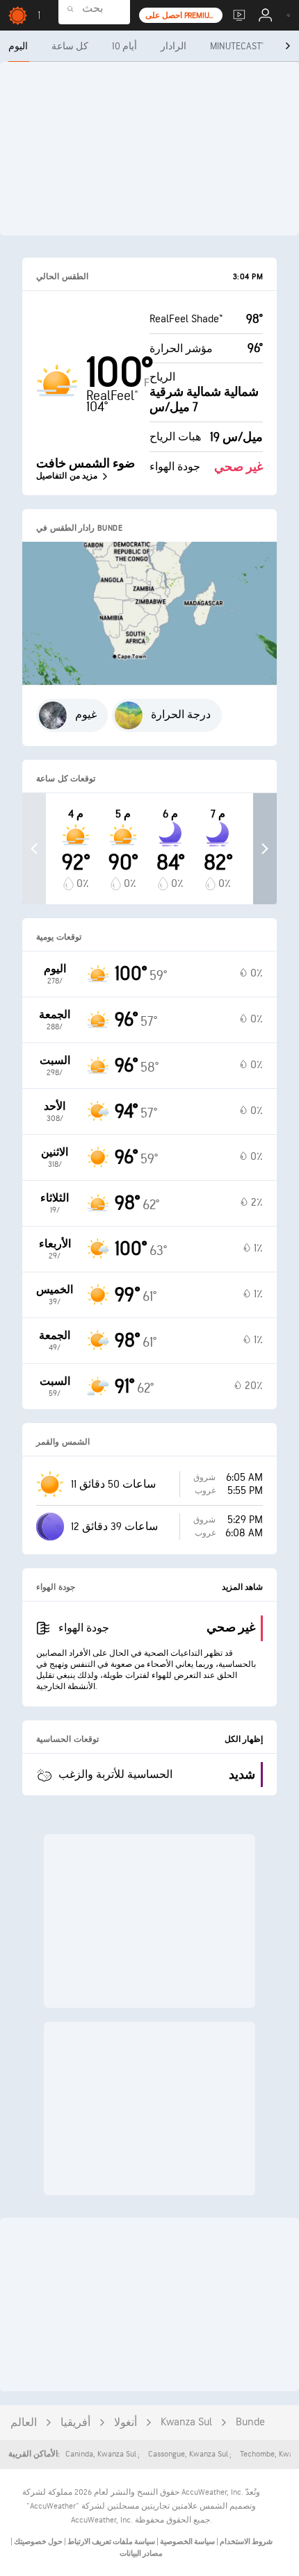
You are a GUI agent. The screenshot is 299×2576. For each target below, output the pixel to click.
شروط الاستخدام (245, 2542)
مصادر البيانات (141, 2553)
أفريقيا (75, 2423)
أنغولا (126, 2423)
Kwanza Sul (186, 2422)
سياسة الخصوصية (187, 2542)
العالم (24, 2423)
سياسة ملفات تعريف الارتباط (111, 2542)
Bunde (250, 2422)
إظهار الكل (244, 1739)
